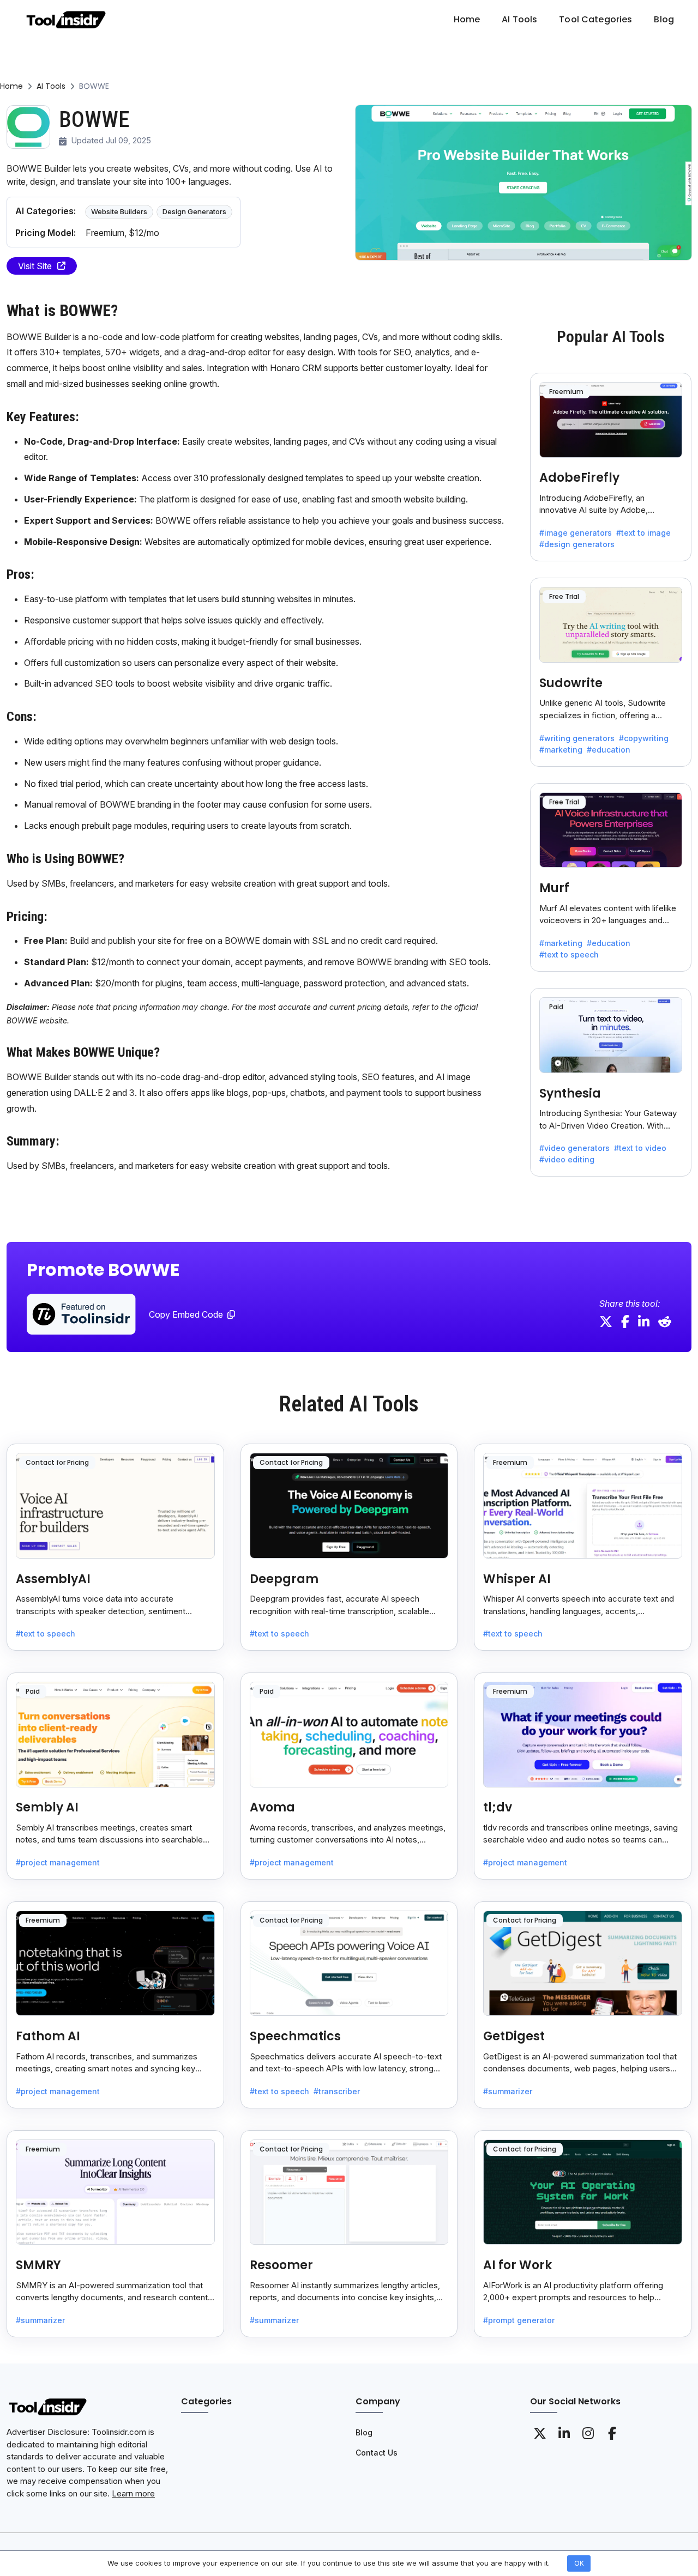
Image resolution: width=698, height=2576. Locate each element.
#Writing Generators (577, 738)
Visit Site (35, 266)
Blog (364, 2432)
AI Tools (51, 86)
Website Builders (119, 211)
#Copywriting (644, 738)
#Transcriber (337, 2091)
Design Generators (194, 211)
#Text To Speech (569, 954)
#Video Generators (574, 1148)
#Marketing (561, 750)
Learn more (133, 2493)
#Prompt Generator (519, 2320)
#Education (609, 750)
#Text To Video (640, 1148)
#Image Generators (576, 533)
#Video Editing (567, 1159)
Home (11, 86)
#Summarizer (508, 2091)
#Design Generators (577, 544)
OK (579, 2563)
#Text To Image (643, 533)
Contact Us (377, 2453)
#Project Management (58, 1862)
